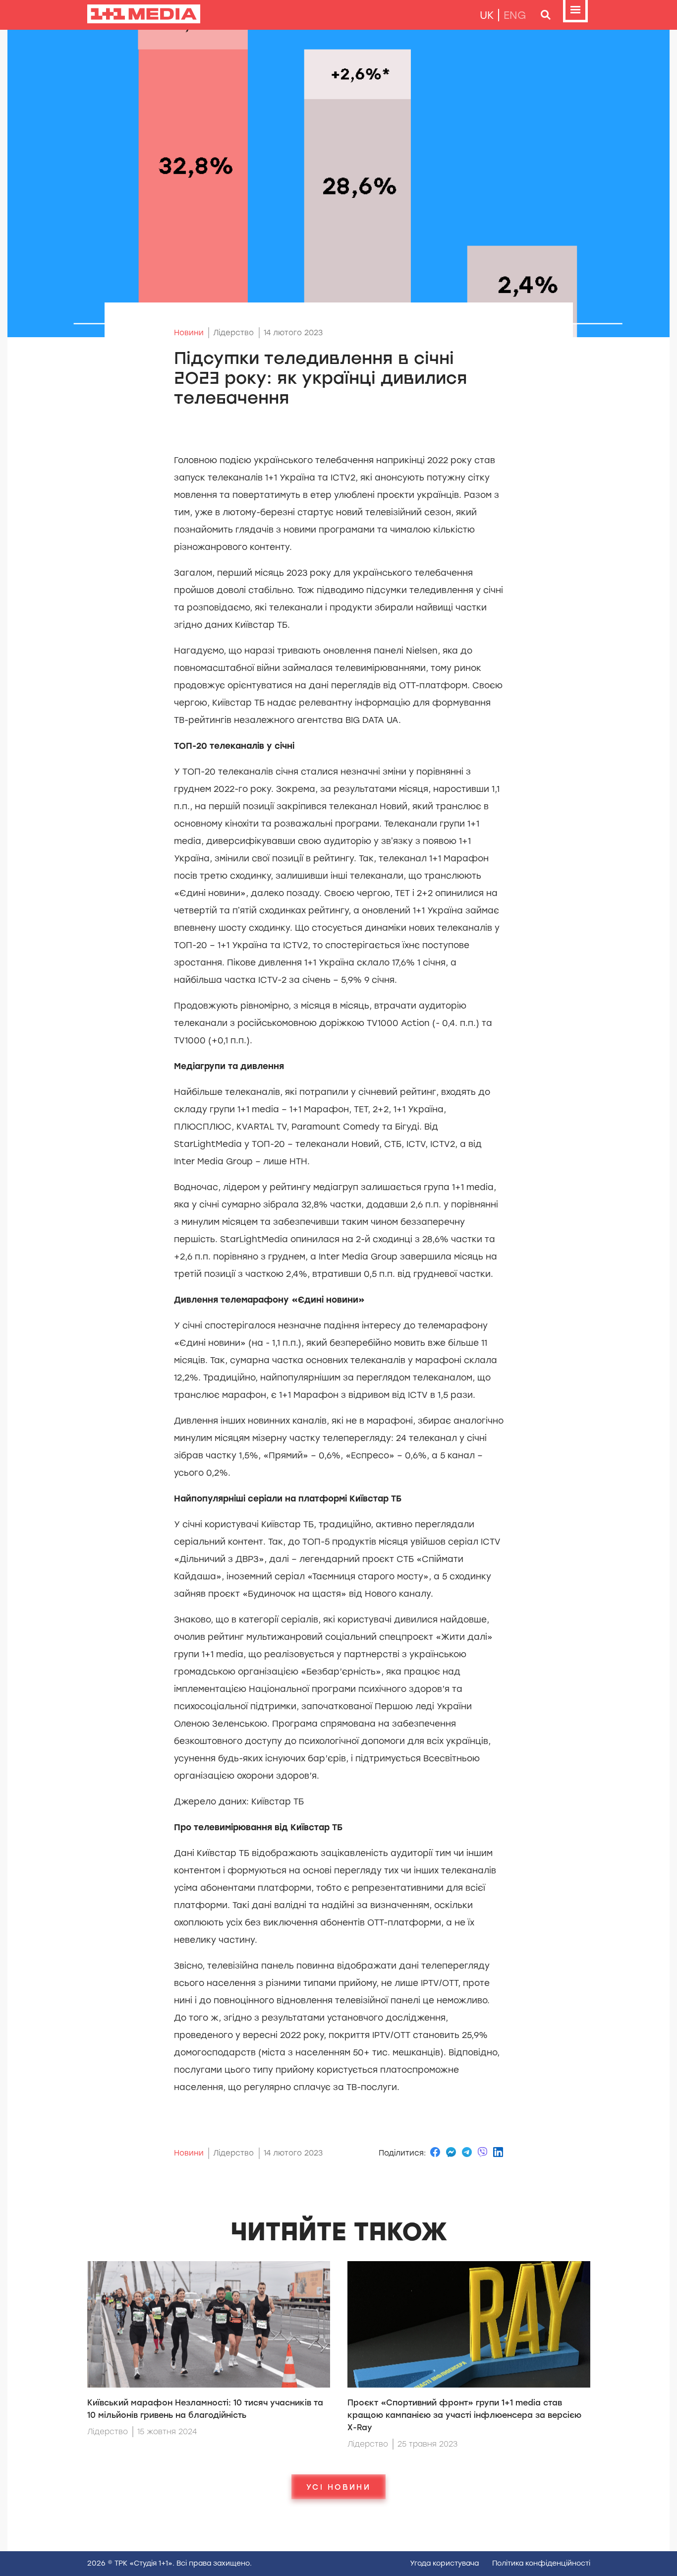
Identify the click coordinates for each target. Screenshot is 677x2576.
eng (515, 15)
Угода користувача (444, 2563)
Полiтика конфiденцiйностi (541, 2563)
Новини (189, 333)
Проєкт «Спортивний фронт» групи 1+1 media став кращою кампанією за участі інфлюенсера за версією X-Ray (464, 2415)
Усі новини (338, 2487)
